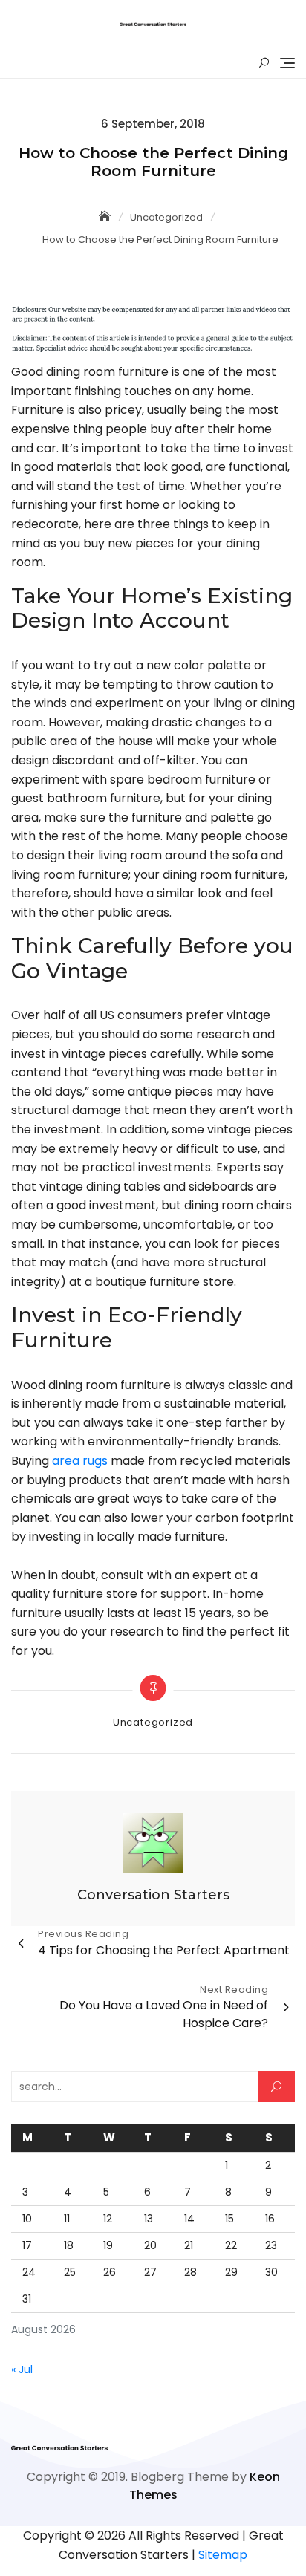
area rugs (80, 1461)
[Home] (106, 217)
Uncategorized (153, 1722)
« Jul (22, 2370)
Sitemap (223, 2555)
